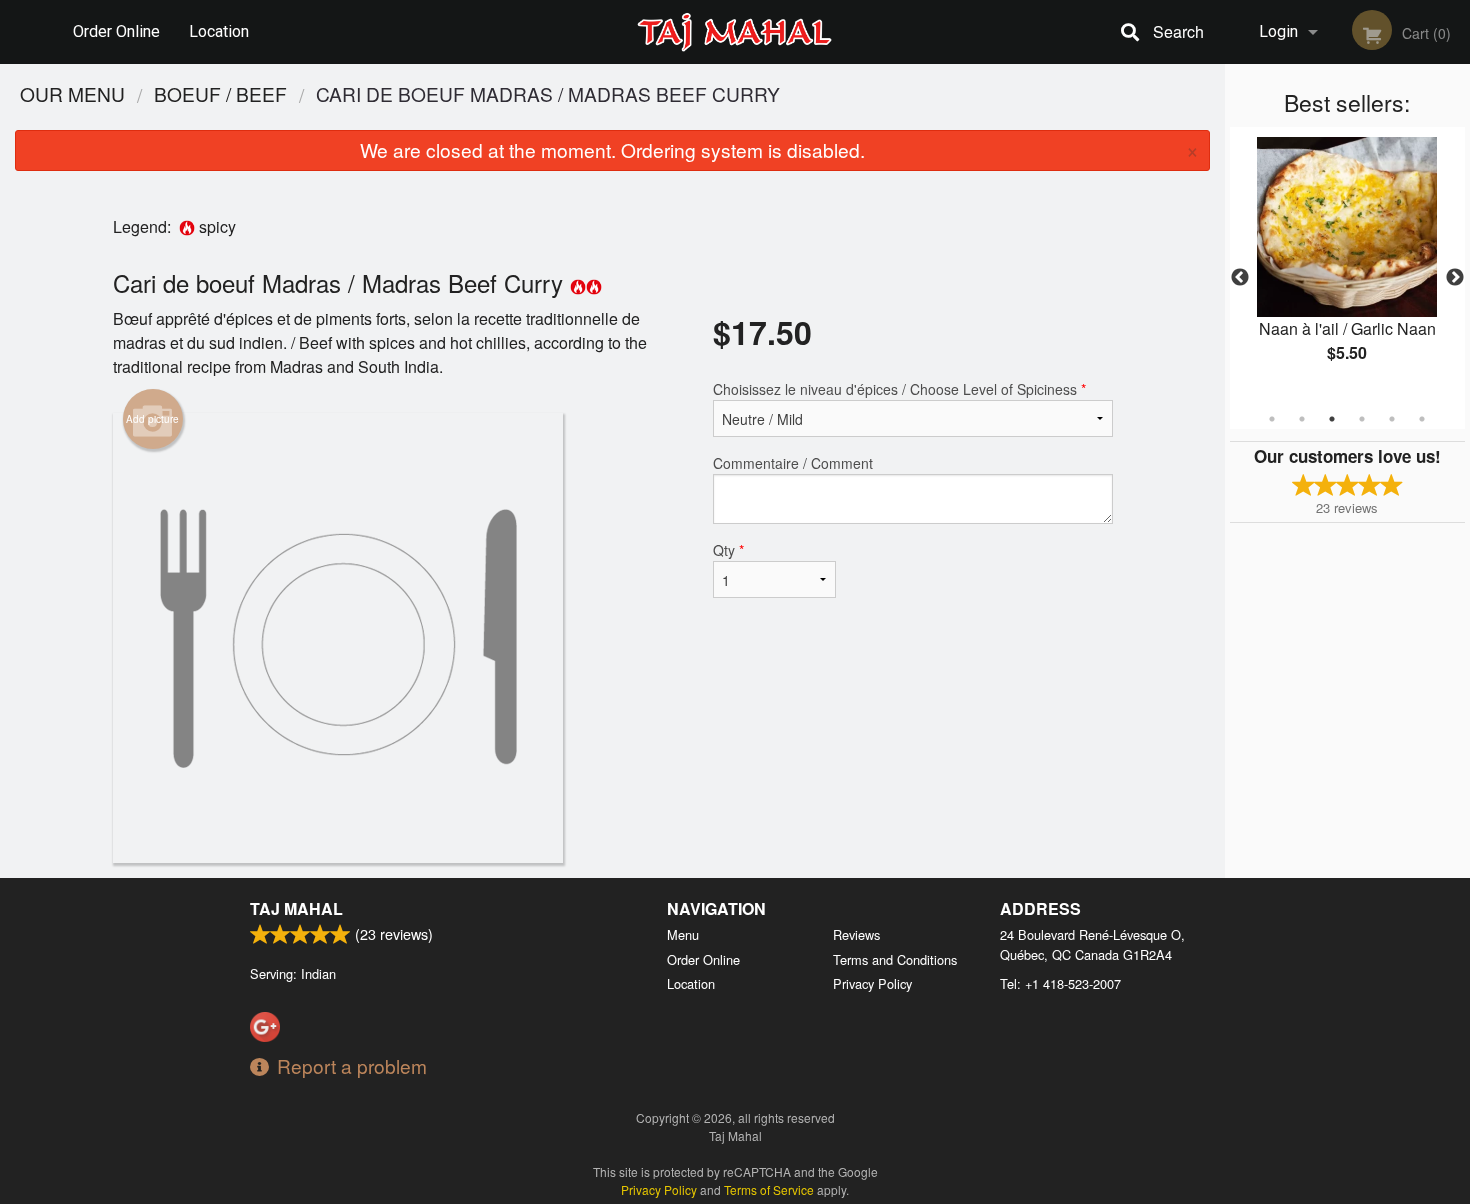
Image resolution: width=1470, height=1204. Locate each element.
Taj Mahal (296, 908)
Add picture (152, 419)
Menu (683, 934)
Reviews (856, 934)
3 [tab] (1332, 419)
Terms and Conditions (895, 959)
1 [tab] (1272, 419)
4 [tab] (1362, 419)
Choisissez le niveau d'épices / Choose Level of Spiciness (899, 389)
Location (219, 31)
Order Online (116, 31)
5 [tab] (1392, 419)
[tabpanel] (1347, 266)
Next (1455, 278)
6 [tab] (1422, 419)
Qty (728, 550)
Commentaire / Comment (793, 463)
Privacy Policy (872, 983)
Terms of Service (769, 1189)
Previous (1240, 278)
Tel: (1060, 983)
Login (1278, 31)
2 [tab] (1302, 419)
